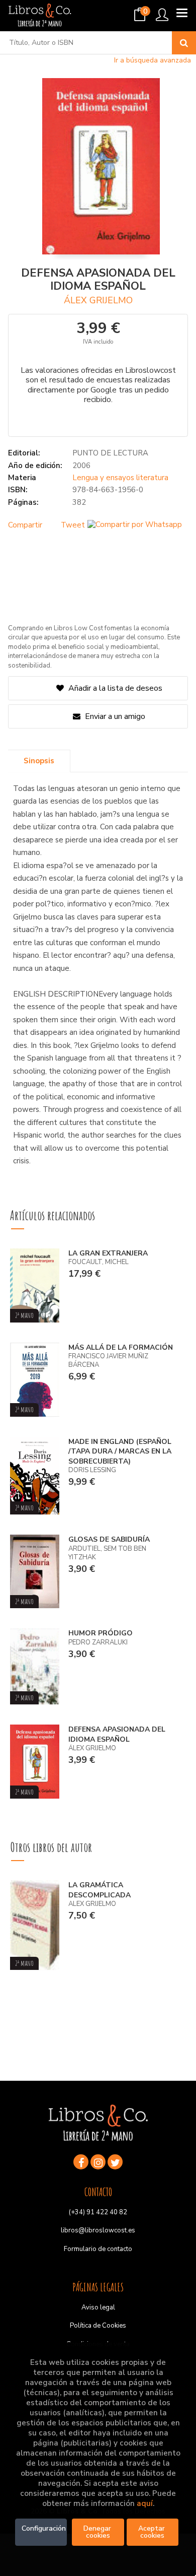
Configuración (44, 2528)
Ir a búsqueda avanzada (153, 60)
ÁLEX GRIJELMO (98, 300)
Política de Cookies (98, 2326)
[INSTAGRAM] (98, 2162)
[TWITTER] (115, 2162)
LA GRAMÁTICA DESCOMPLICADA (100, 1890)
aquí (145, 2503)
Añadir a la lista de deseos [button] (115, 688)
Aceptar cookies (153, 2532)
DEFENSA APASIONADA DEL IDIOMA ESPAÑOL (117, 1734)
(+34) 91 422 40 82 (98, 2212)
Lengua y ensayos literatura (120, 478)
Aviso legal (98, 2307)
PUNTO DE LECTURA (110, 453)
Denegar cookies (98, 2532)
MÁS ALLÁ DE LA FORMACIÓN (121, 1347)
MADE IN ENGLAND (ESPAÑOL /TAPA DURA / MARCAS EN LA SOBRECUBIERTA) (120, 1451)
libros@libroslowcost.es (98, 2230)
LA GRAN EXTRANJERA (108, 1253)
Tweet (73, 525)
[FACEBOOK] (81, 2162)
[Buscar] (184, 43)
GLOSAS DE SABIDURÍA (109, 1539)
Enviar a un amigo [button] (114, 716)
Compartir (25, 525)
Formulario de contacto (98, 2249)
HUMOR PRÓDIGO (101, 1633)
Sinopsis (39, 761)
